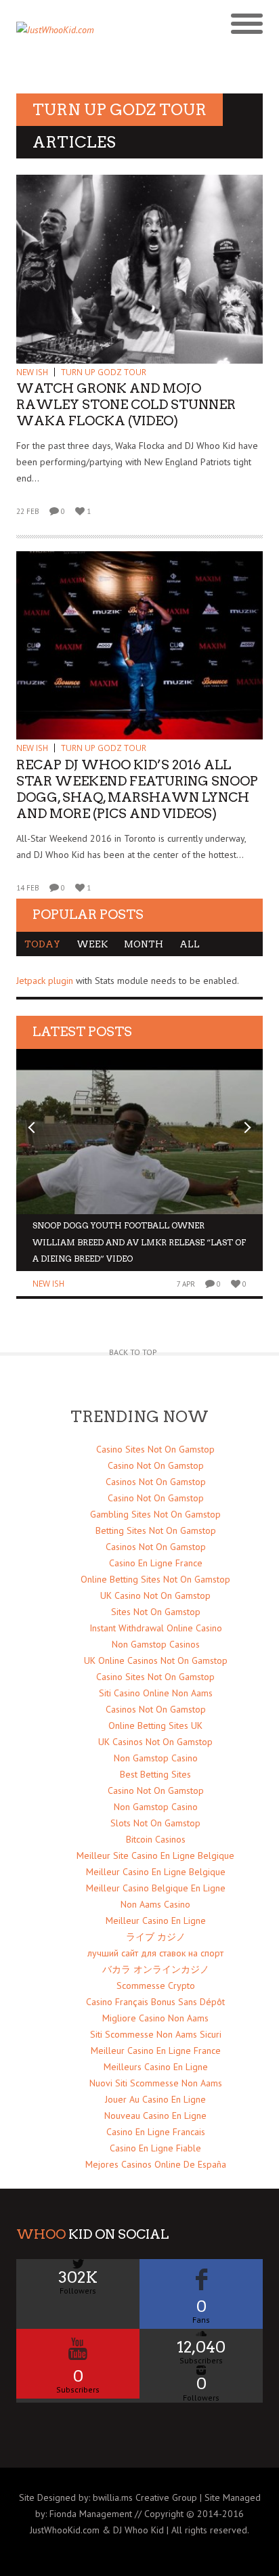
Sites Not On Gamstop (156, 1612)
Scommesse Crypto (156, 1985)
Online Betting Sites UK (155, 1725)
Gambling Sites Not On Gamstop (155, 1514)
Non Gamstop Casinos (156, 1644)
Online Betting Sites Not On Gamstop (155, 1579)
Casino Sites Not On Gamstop (155, 1449)
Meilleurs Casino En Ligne (156, 2067)
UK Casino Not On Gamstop (155, 1595)
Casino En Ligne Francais (156, 2132)
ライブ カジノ (156, 1937)
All (190, 944)
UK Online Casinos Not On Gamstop (156, 1660)
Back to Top (133, 1352)
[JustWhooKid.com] (109, 34)
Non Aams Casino (155, 1904)
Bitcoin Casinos (156, 1839)
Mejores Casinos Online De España (156, 2164)
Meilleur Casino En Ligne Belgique (156, 1872)
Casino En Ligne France (156, 1563)
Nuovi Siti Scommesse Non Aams (156, 2083)
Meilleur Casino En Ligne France (156, 2051)
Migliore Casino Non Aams (155, 2018)
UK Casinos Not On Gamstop (155, 1742)
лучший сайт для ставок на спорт (155, 1953)
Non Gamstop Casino (156, 1758)
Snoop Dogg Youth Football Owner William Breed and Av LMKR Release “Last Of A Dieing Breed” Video (139, 1242)
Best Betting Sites (155, 1774)
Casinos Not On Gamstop (156, 1482)
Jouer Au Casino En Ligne (155, 2099)
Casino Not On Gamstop (156, 1465)
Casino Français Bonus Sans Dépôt (155, 2002)
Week (92, 944)
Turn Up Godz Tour (104, 372)
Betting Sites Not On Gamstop (156, 1530)
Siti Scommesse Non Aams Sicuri (156, 2034)
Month (144, 944)
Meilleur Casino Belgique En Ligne (156, 1888)
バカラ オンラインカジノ (156, 1969)
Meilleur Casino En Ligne (156, 1920)
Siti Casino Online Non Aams (156, 1693)
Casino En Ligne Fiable (155, 2148)
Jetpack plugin (45, 981)
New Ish (32, 372)
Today (42, 944)
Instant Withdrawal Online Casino (156, 1628)
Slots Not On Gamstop (155, 1823)
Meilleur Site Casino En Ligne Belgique (155, 1855)
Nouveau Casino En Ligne (155, 2116)
